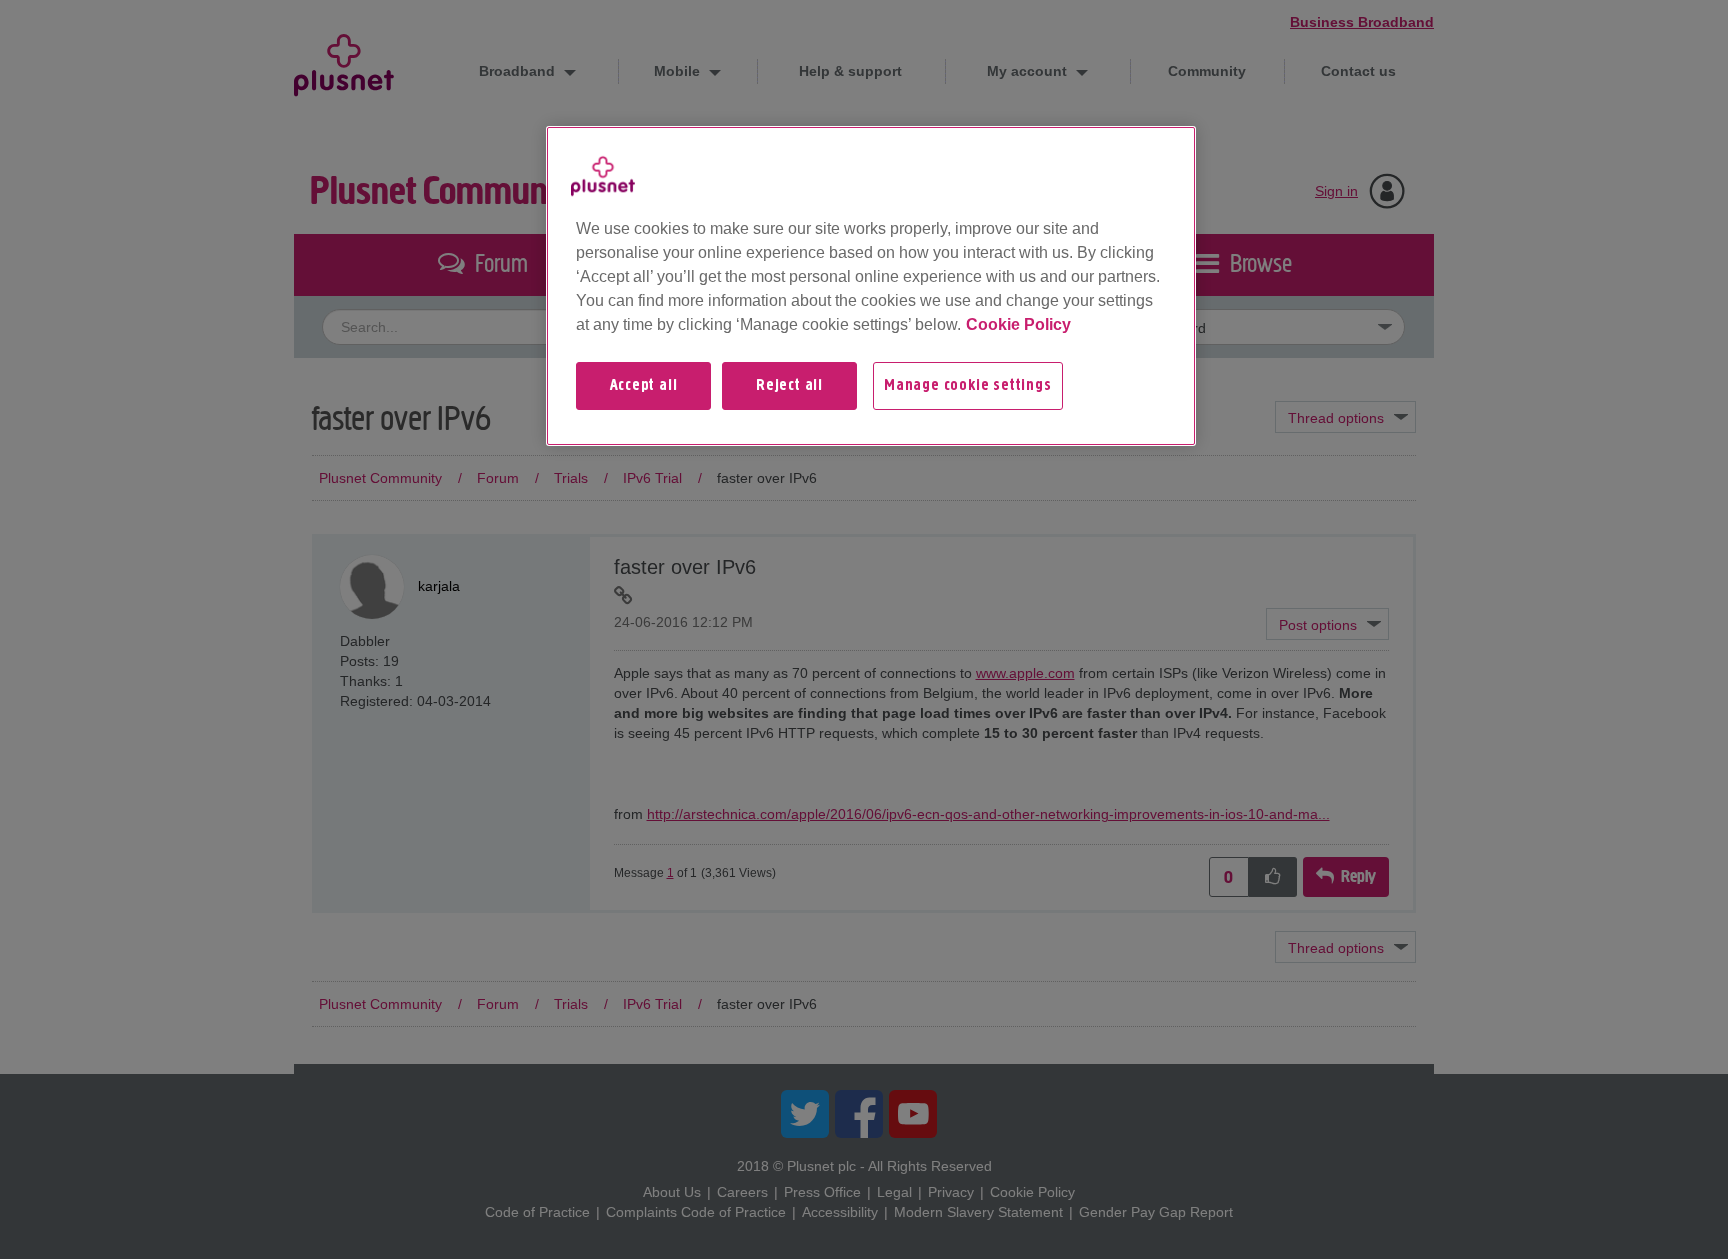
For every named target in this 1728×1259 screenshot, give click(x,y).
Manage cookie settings (968, 386)
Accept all (644, 386)
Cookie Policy (1018, 324)
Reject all (789, 386)
